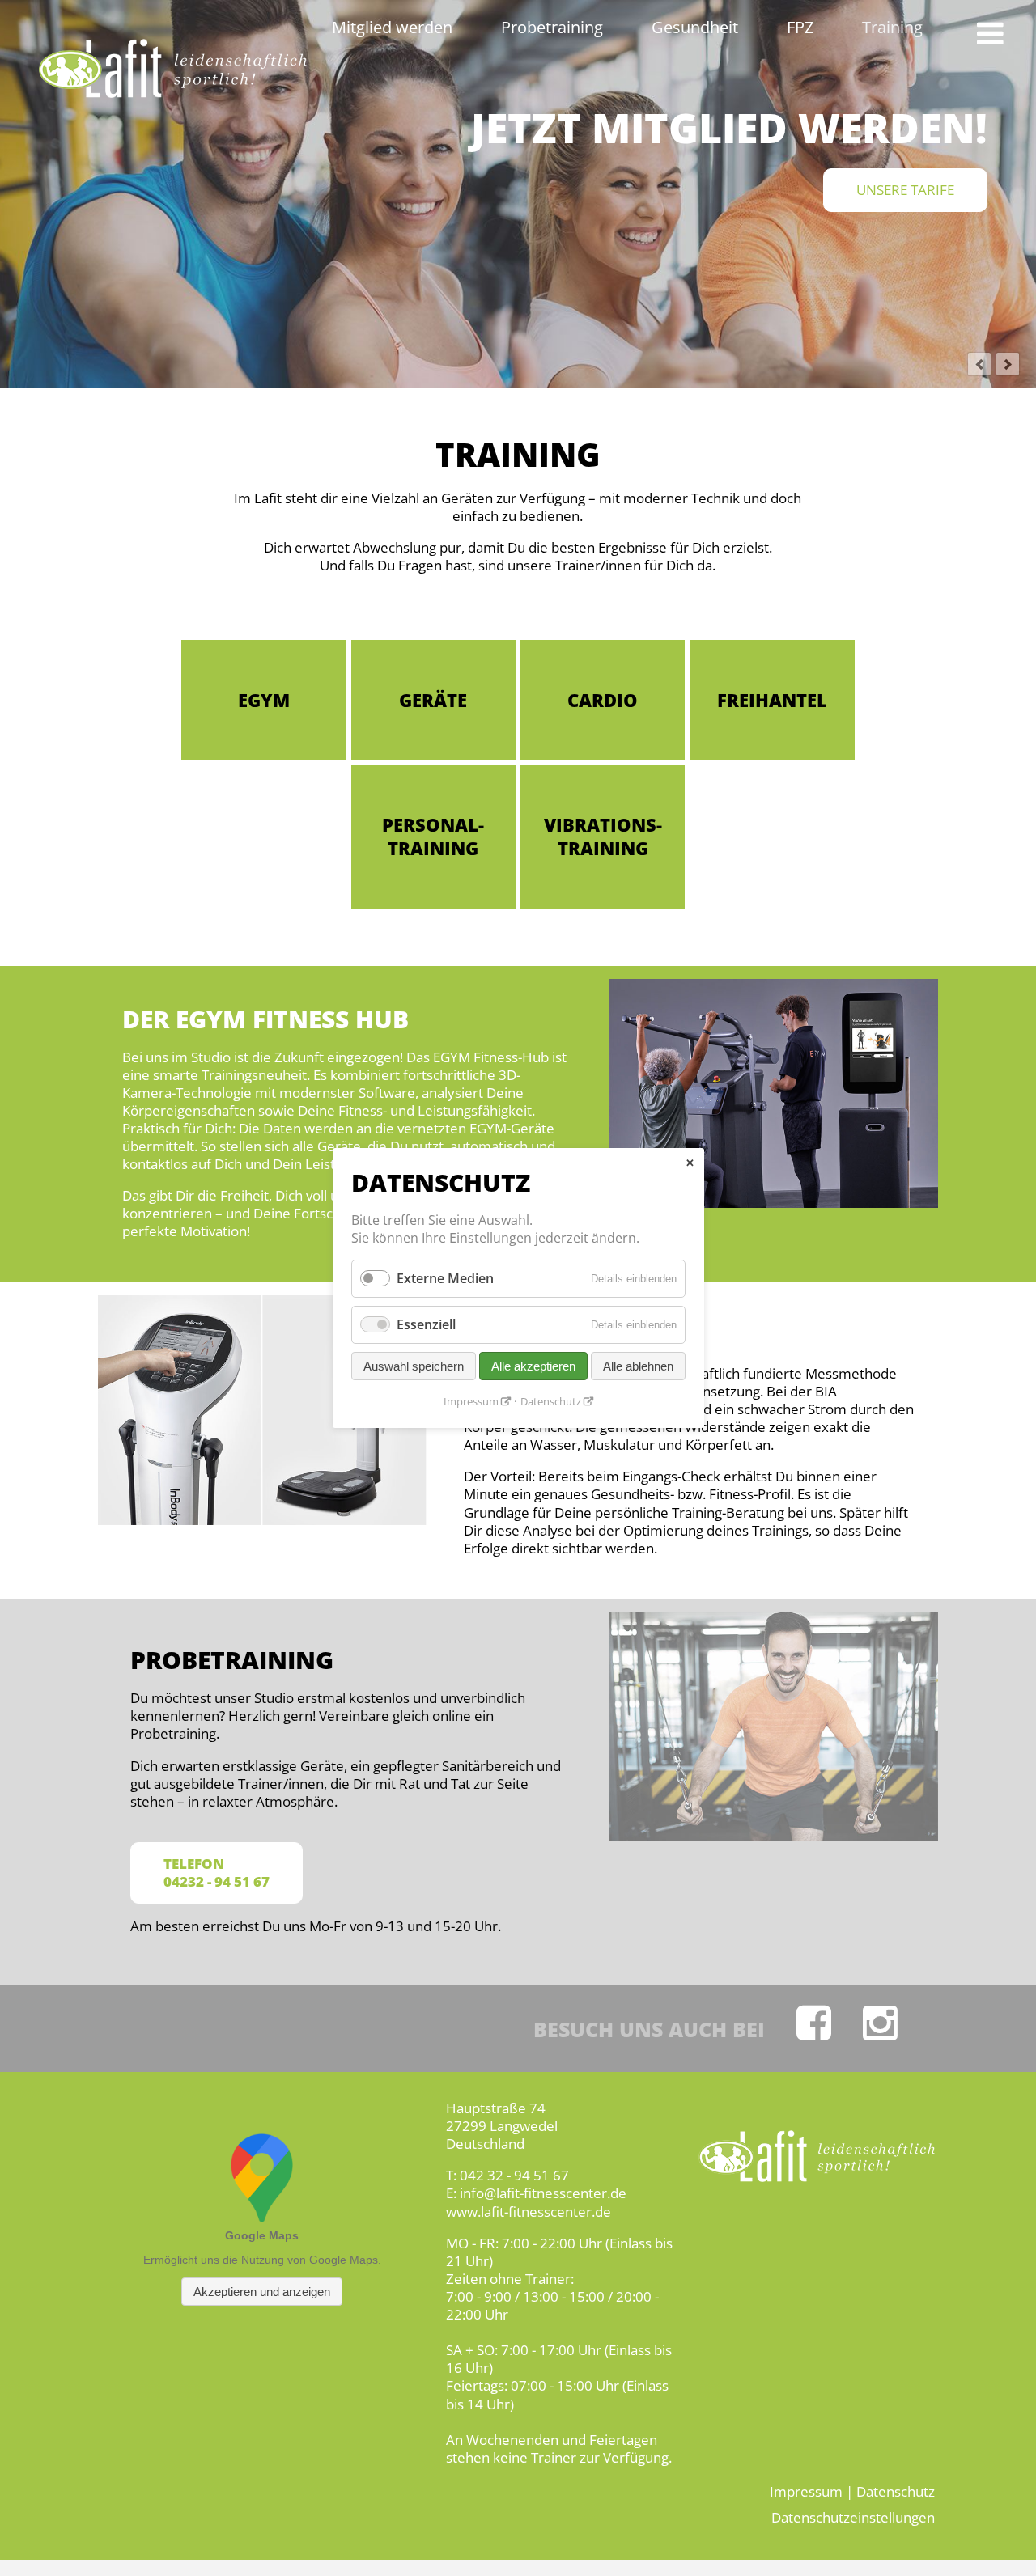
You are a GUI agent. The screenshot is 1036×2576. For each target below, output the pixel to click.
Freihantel (772, 700)
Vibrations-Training (603, 836)
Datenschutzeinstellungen (853, 2517)
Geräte (433, 700)
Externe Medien (445, 1278)
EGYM (264, 700)
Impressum (806, 2491)
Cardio (603, 700)
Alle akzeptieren (533, 1366)
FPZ (800, 27)
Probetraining (552, 27)
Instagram (880, 2023)
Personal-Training (433, 836)
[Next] (1008, 364)
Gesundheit (695, 27)
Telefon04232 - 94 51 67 (217, 1873)
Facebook (814, 2023)
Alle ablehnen (638, 1366)
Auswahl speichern (414, 1366)
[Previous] (979, 364)
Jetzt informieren (890, 190)
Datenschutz (896, 2491)
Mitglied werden (392, 27)
